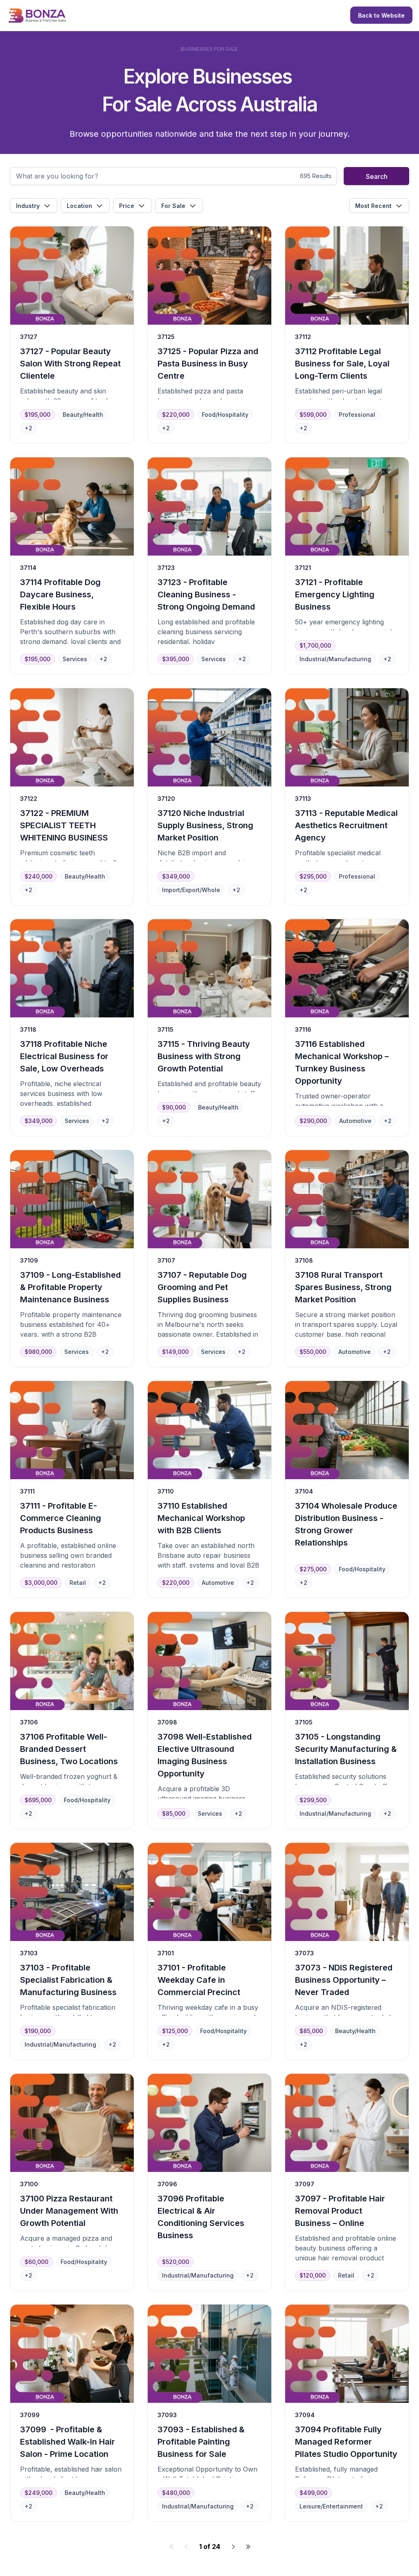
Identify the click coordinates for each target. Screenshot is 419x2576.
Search (377, 176)
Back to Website (381, 15)
